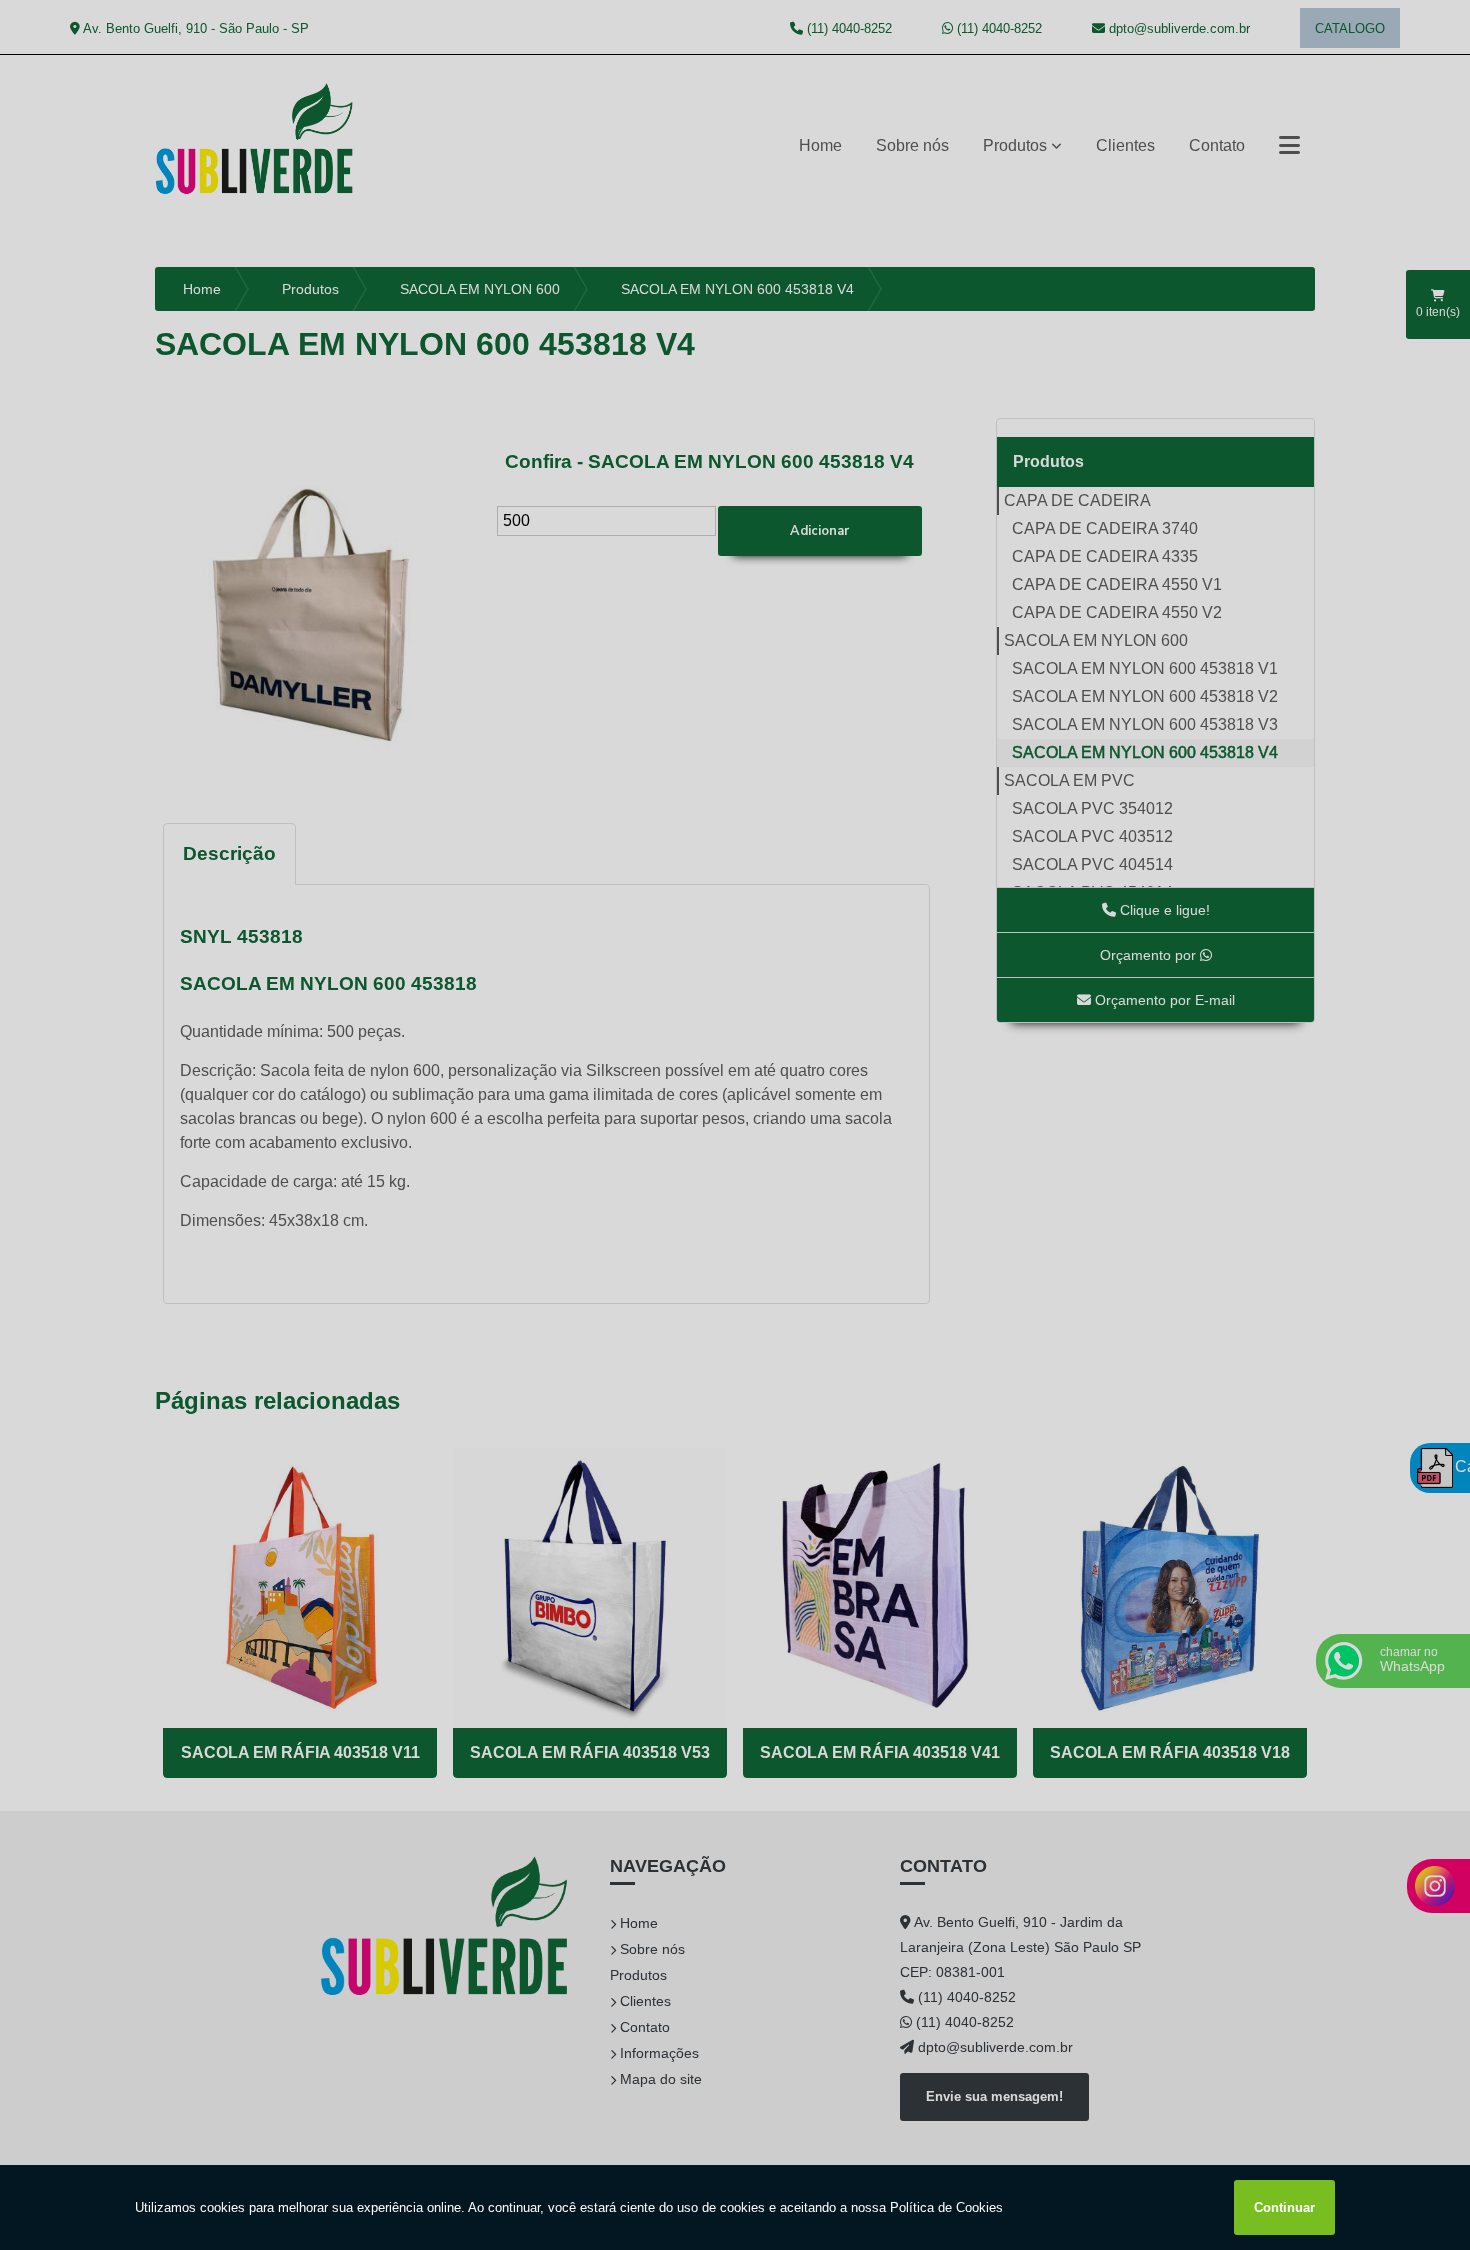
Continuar (1284, 2207)
